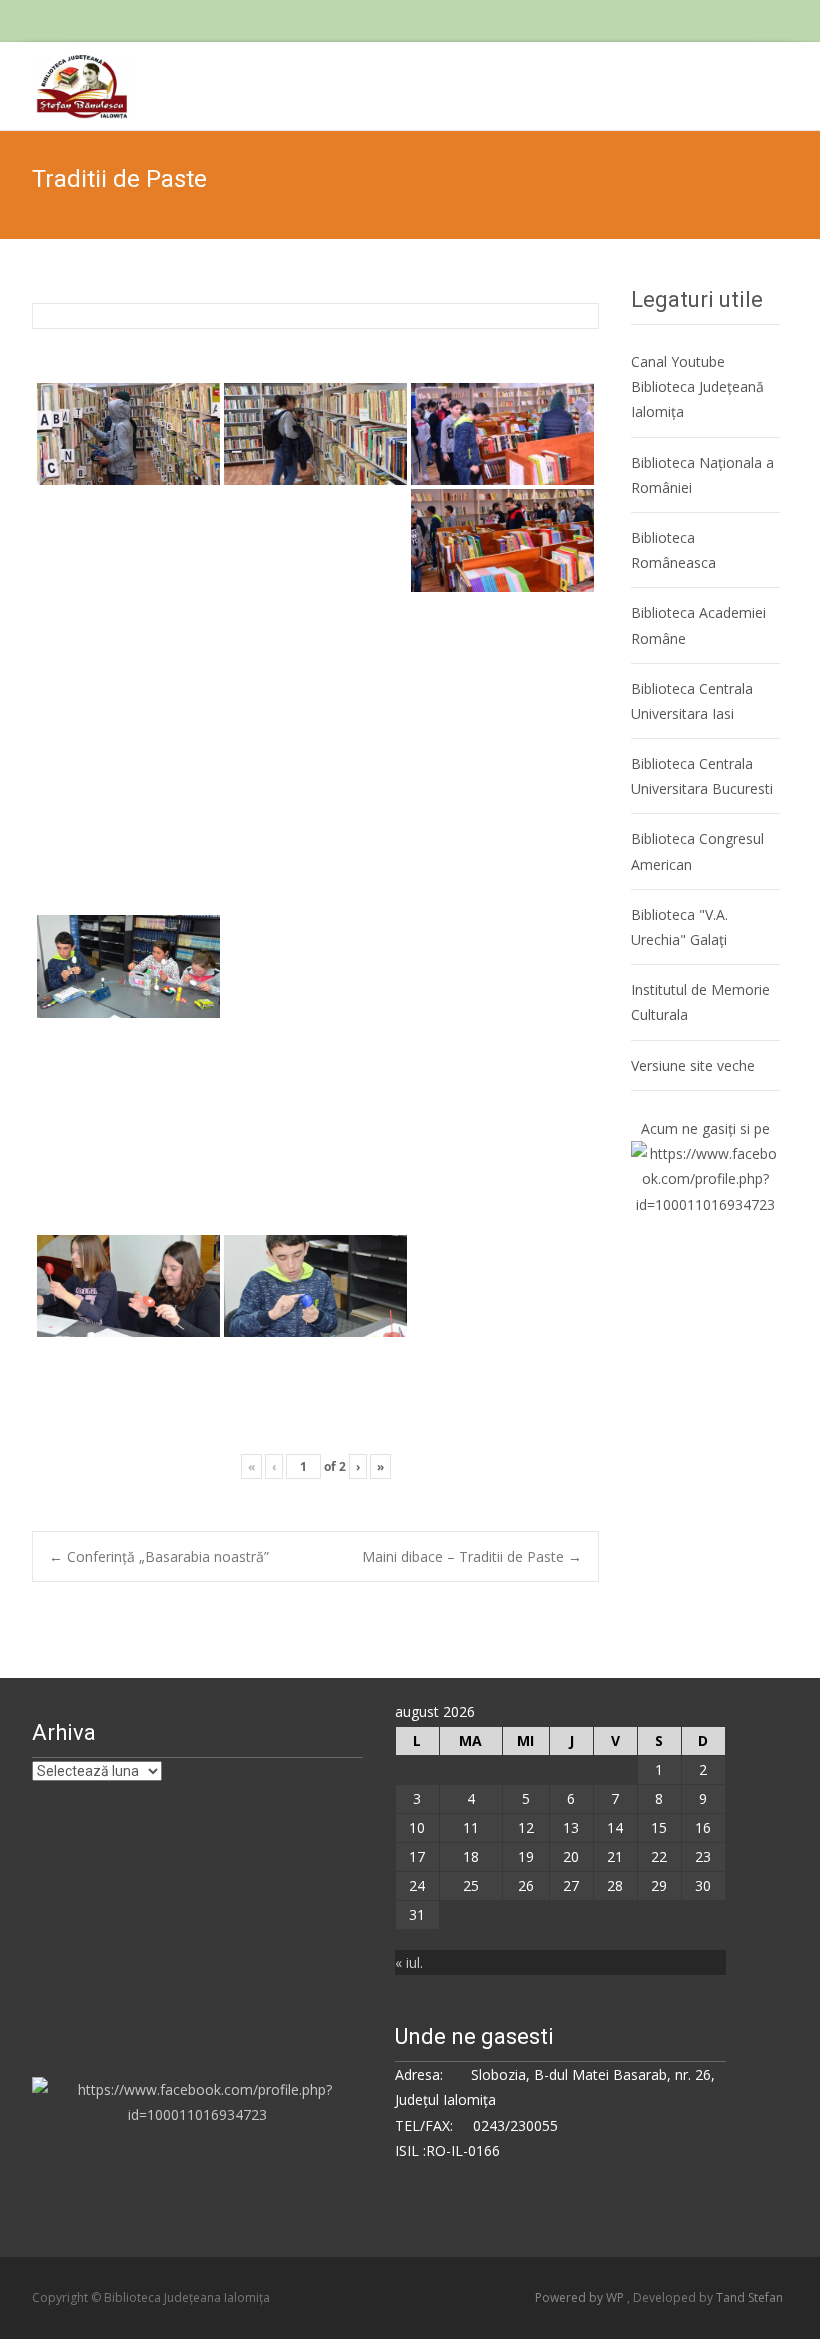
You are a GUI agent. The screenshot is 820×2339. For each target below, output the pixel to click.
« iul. (409, 1962)
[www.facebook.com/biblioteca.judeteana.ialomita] (705, 1177)
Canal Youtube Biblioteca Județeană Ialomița (697, 386)
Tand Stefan (749, 2297)
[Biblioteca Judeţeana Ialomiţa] (68, 82)
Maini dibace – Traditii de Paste (472, 1556)
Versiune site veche (693, 1065)
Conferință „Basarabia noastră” (159, 1556)
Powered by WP (581, 2297)
